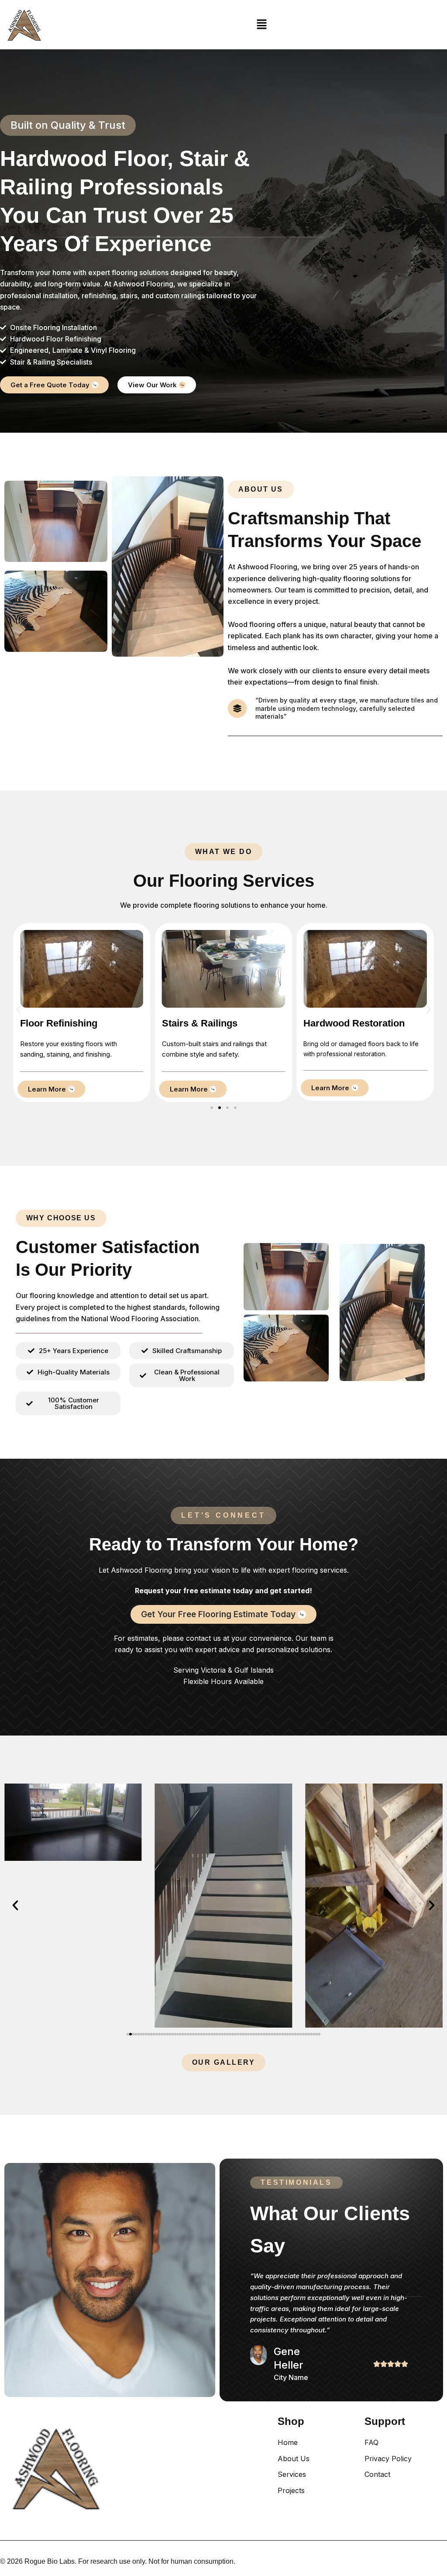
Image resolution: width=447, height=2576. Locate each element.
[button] (262, 25)
